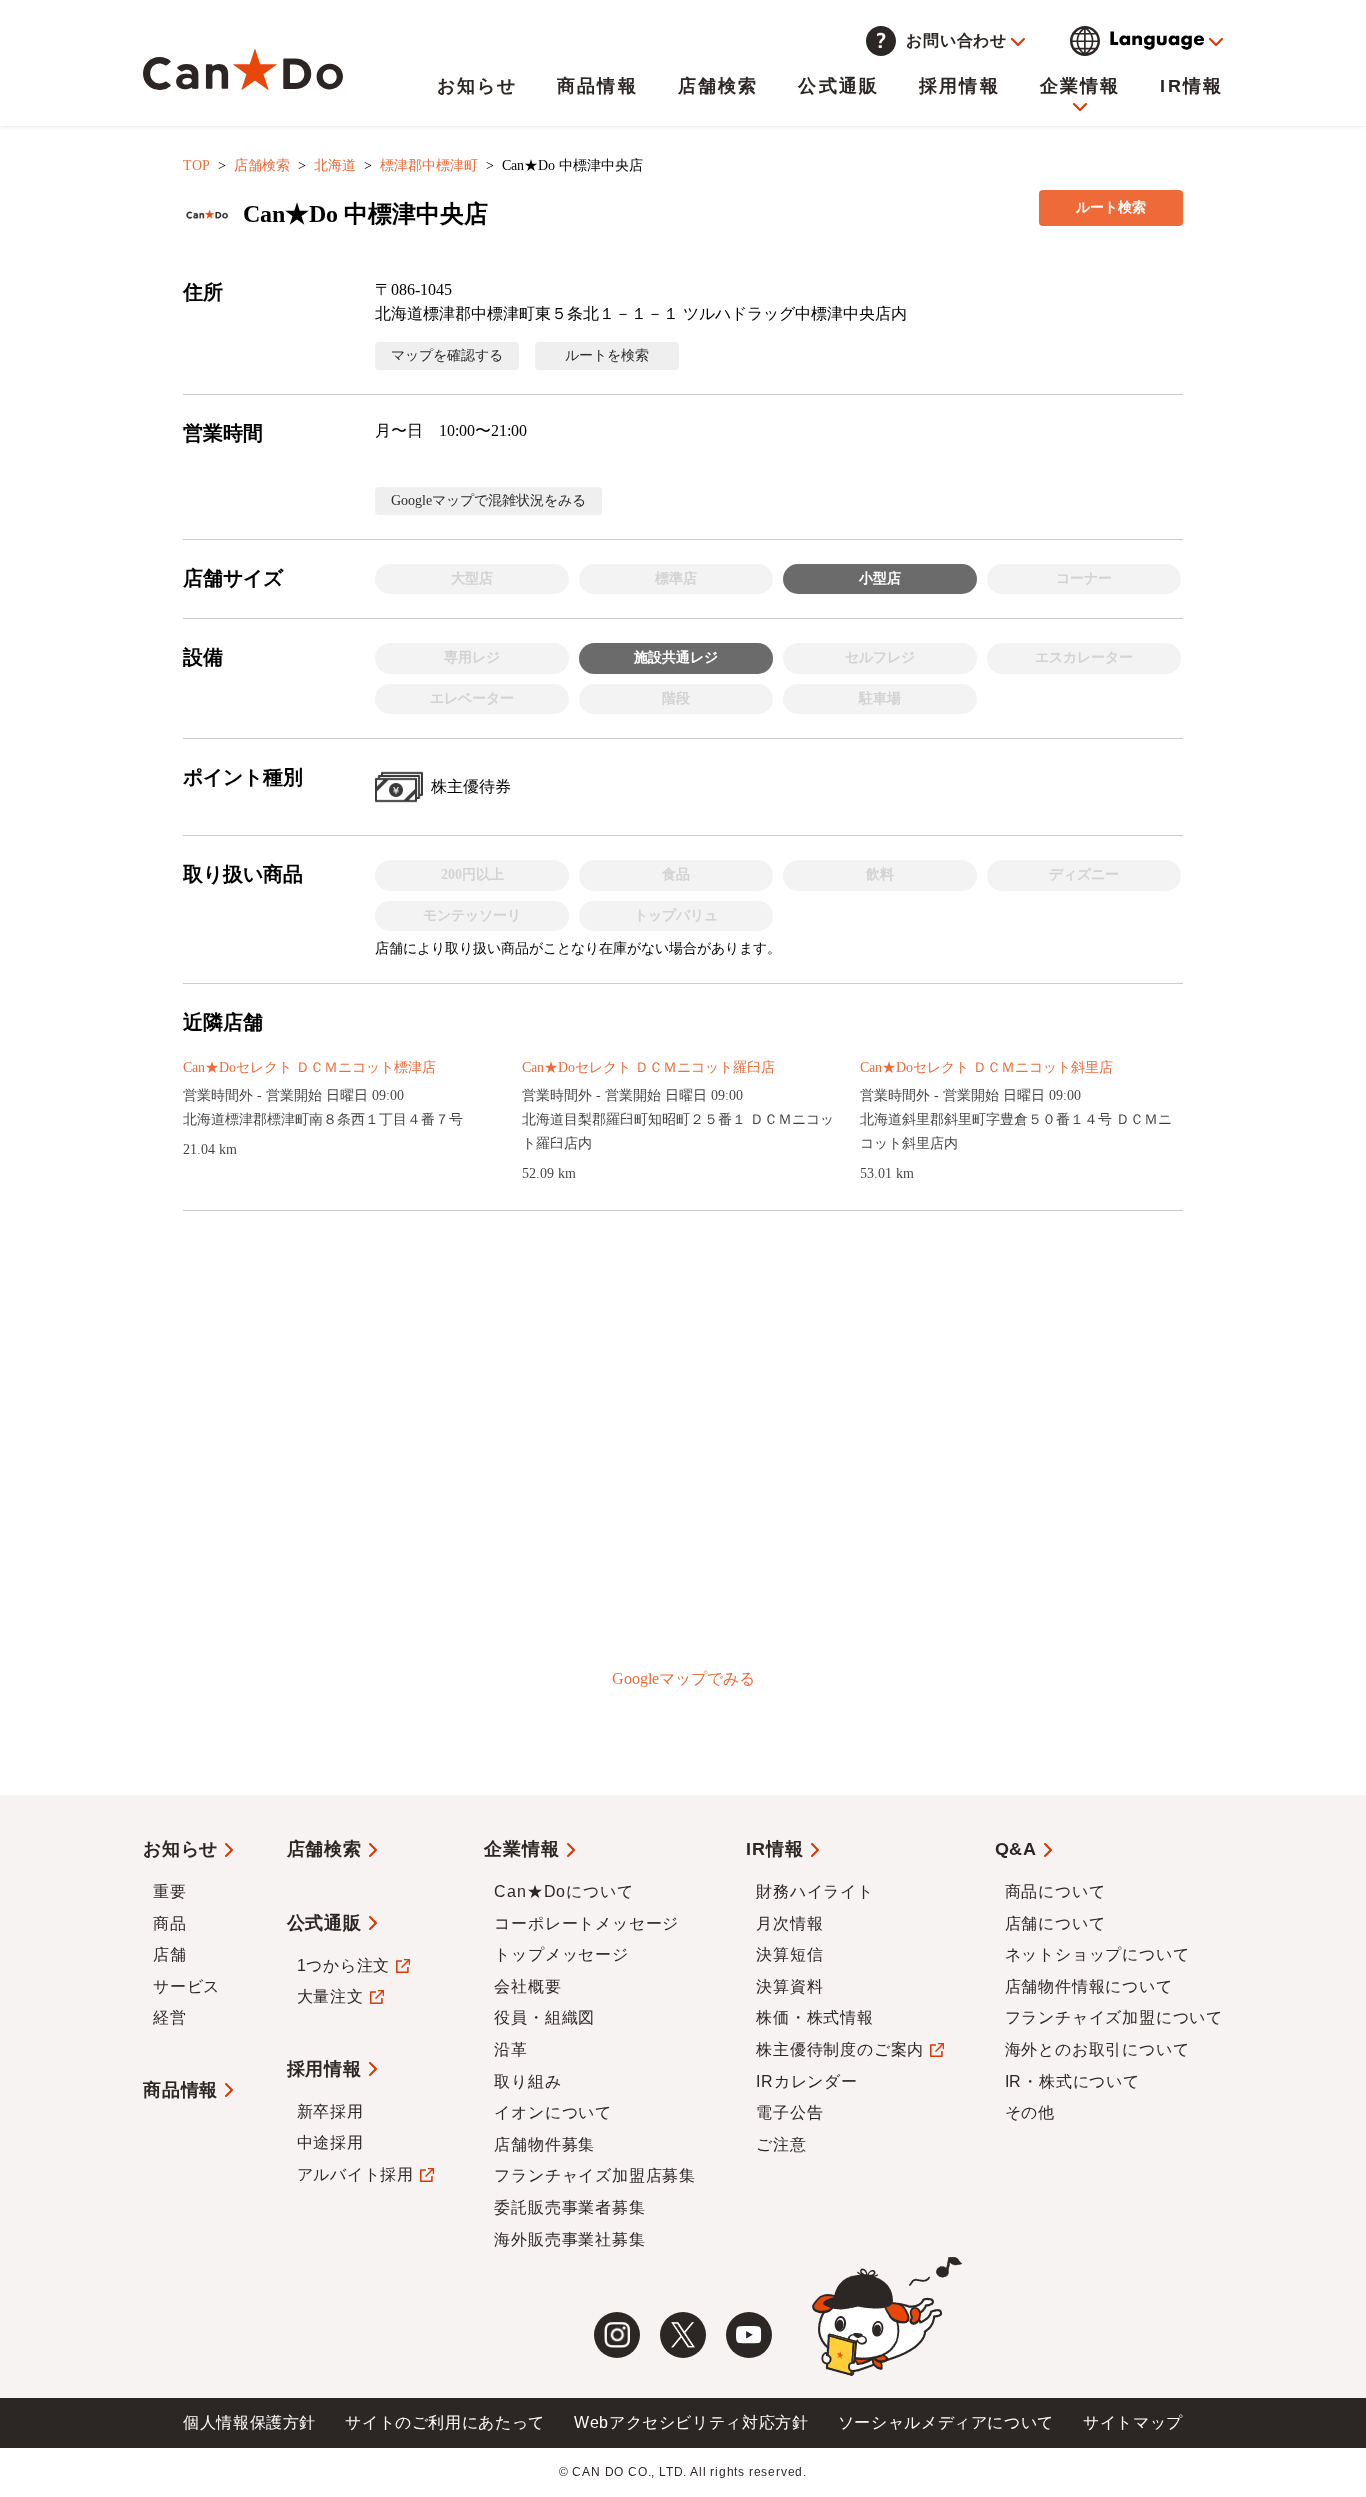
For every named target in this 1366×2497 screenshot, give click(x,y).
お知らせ (477, 86)
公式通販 (838, 86)
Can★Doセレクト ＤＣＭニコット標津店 (309, 1067)
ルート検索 (1111, 207)
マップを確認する (447, 355)
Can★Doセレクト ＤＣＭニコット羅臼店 (648, 1067)
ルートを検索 (607, 355)
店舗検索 (718, 86)
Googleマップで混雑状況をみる (488, 500)
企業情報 (1080, 86)
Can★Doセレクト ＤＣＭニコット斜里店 (986, 1067)
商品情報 (597, 86)
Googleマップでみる (683, 1678)
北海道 (335, 165)
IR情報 (1191, 86)
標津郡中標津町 (429, 165)
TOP (196, 165)
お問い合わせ (956, 40)
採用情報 (959, 86)
